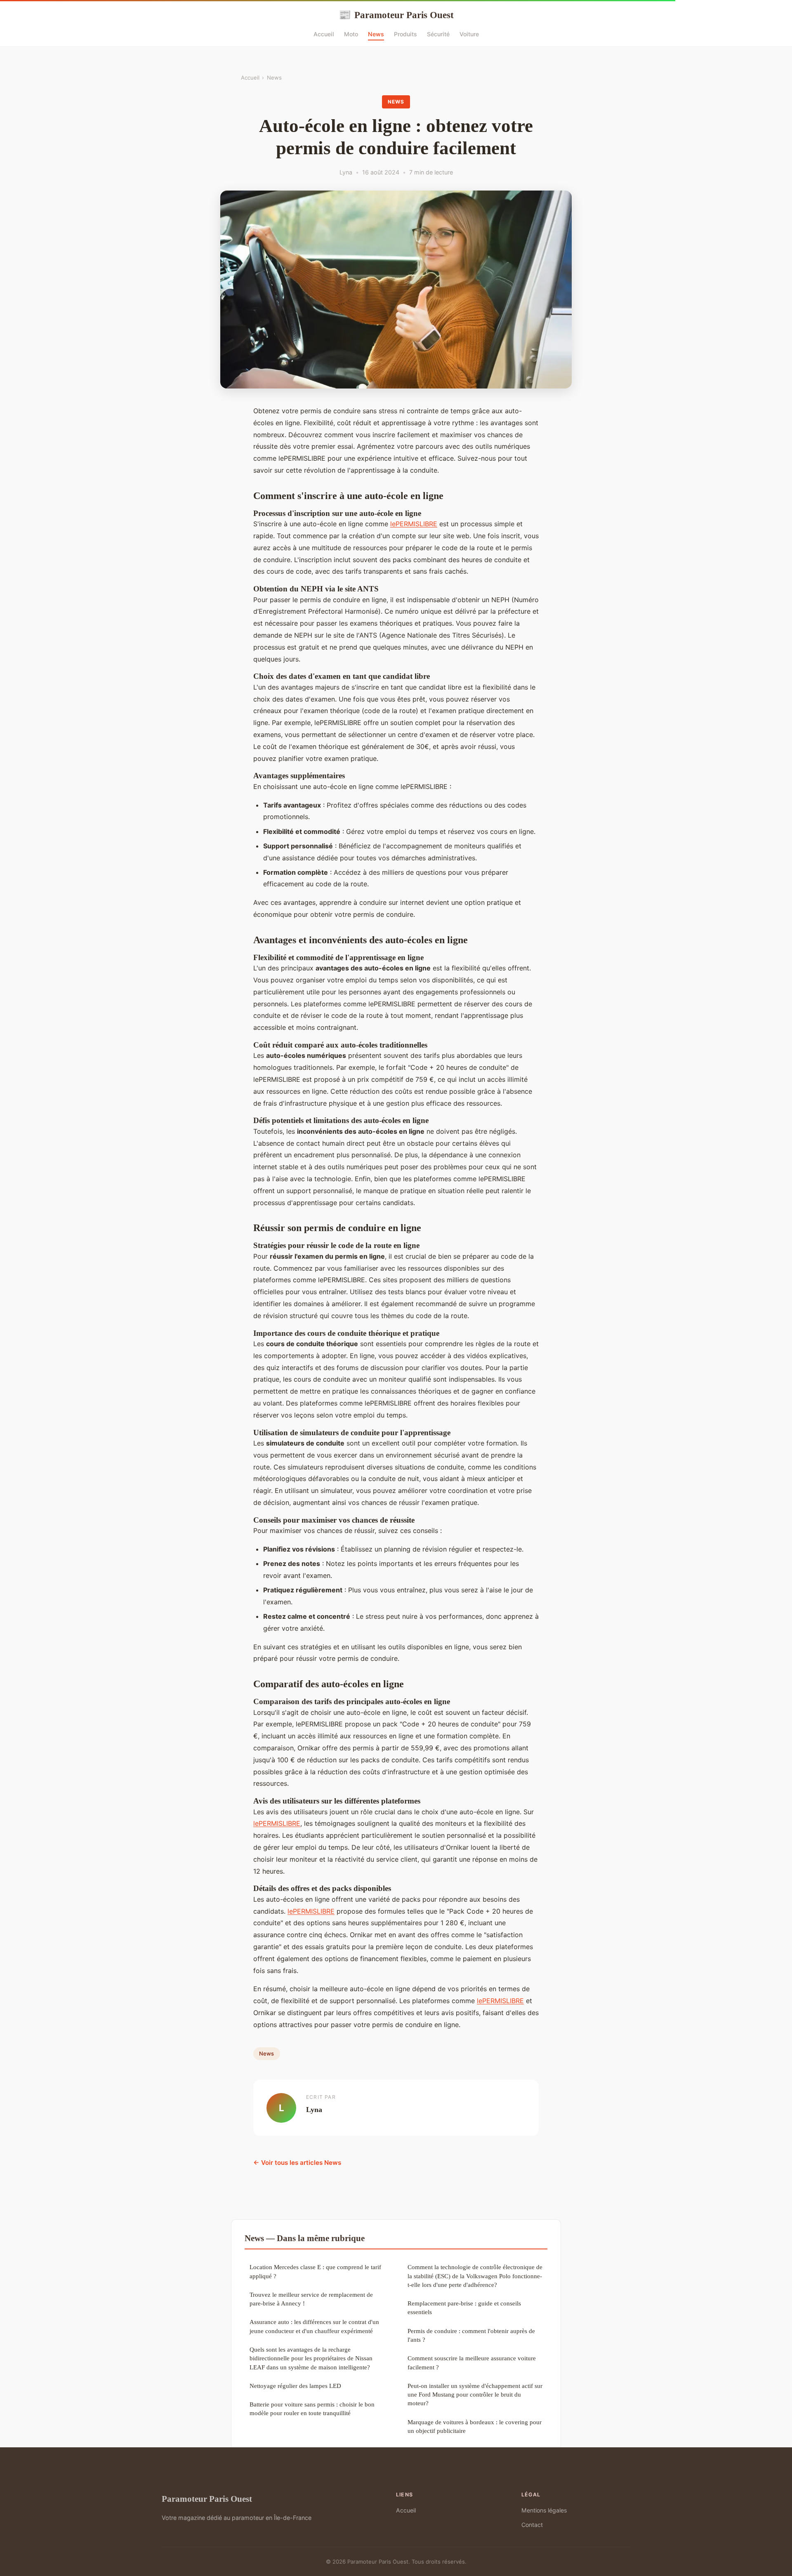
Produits (405, 34)
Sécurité (438, 34)
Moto (351, 34)
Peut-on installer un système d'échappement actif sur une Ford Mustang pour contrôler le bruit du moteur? (475, 2395)
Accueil (324, 34)
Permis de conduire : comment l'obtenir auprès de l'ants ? (471, 2335)
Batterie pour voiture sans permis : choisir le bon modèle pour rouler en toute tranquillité (312, 2409)
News (376, 34)
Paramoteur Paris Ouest (396, 15)
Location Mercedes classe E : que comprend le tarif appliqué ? (315, 2271)
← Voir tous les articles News (297, 2163)
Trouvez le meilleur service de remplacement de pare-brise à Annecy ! (311, 2299)
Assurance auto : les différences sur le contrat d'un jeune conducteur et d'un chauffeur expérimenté (314, 2326)
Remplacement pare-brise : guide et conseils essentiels (464, 2308)
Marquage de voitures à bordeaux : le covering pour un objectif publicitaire (475, 2426)
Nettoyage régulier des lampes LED (295, 2386)
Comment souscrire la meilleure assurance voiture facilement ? (472, 2362)
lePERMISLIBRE (414, 524)
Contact (532, 2525)
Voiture (469, 34)
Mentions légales (544, 2510)
